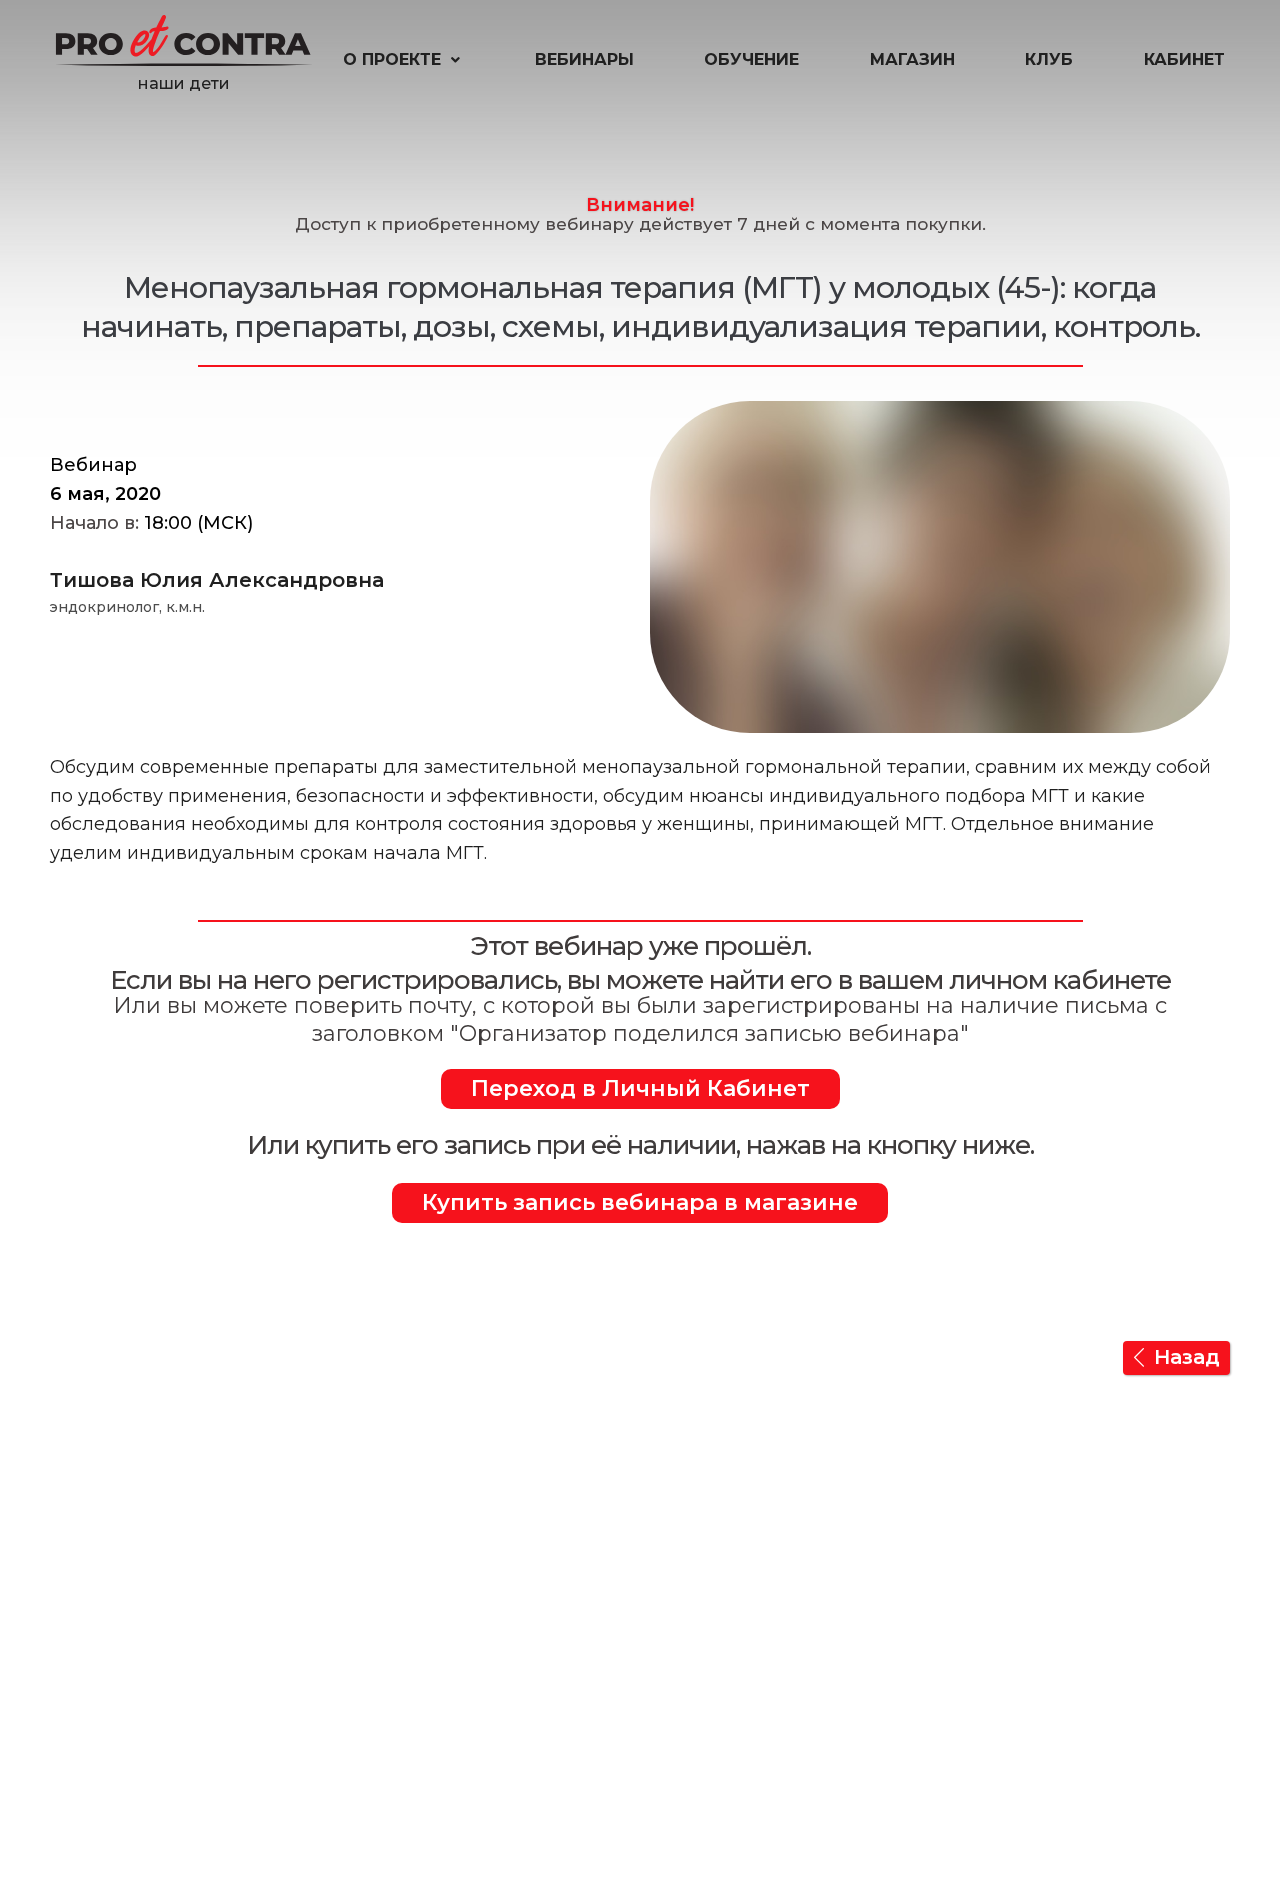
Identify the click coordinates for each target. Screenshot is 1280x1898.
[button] (403, 60)
